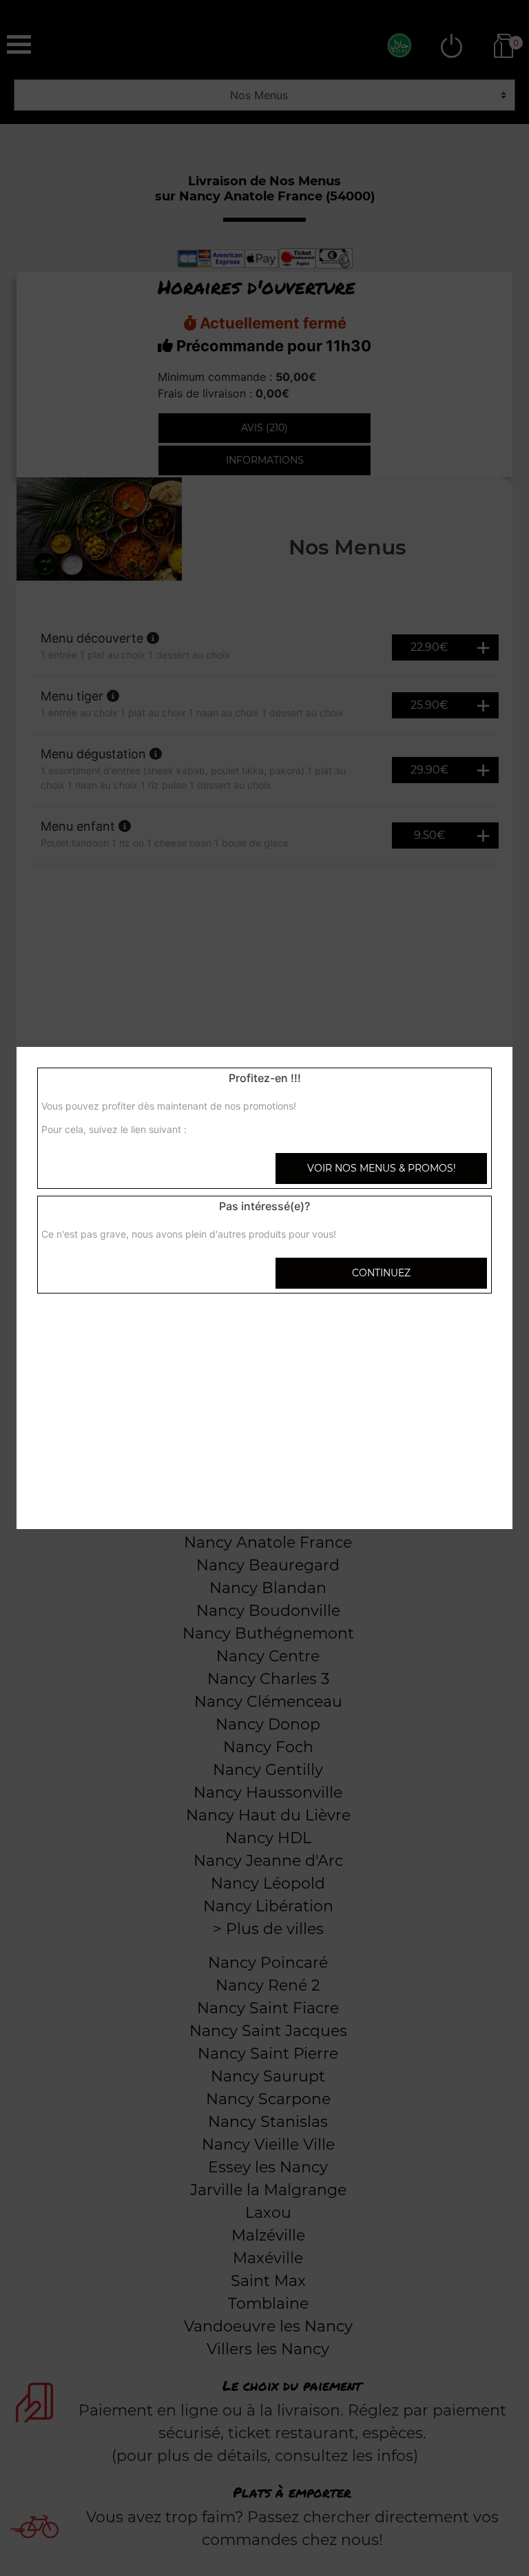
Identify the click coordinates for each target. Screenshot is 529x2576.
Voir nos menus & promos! (382, 1168)
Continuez (381, 1273)
